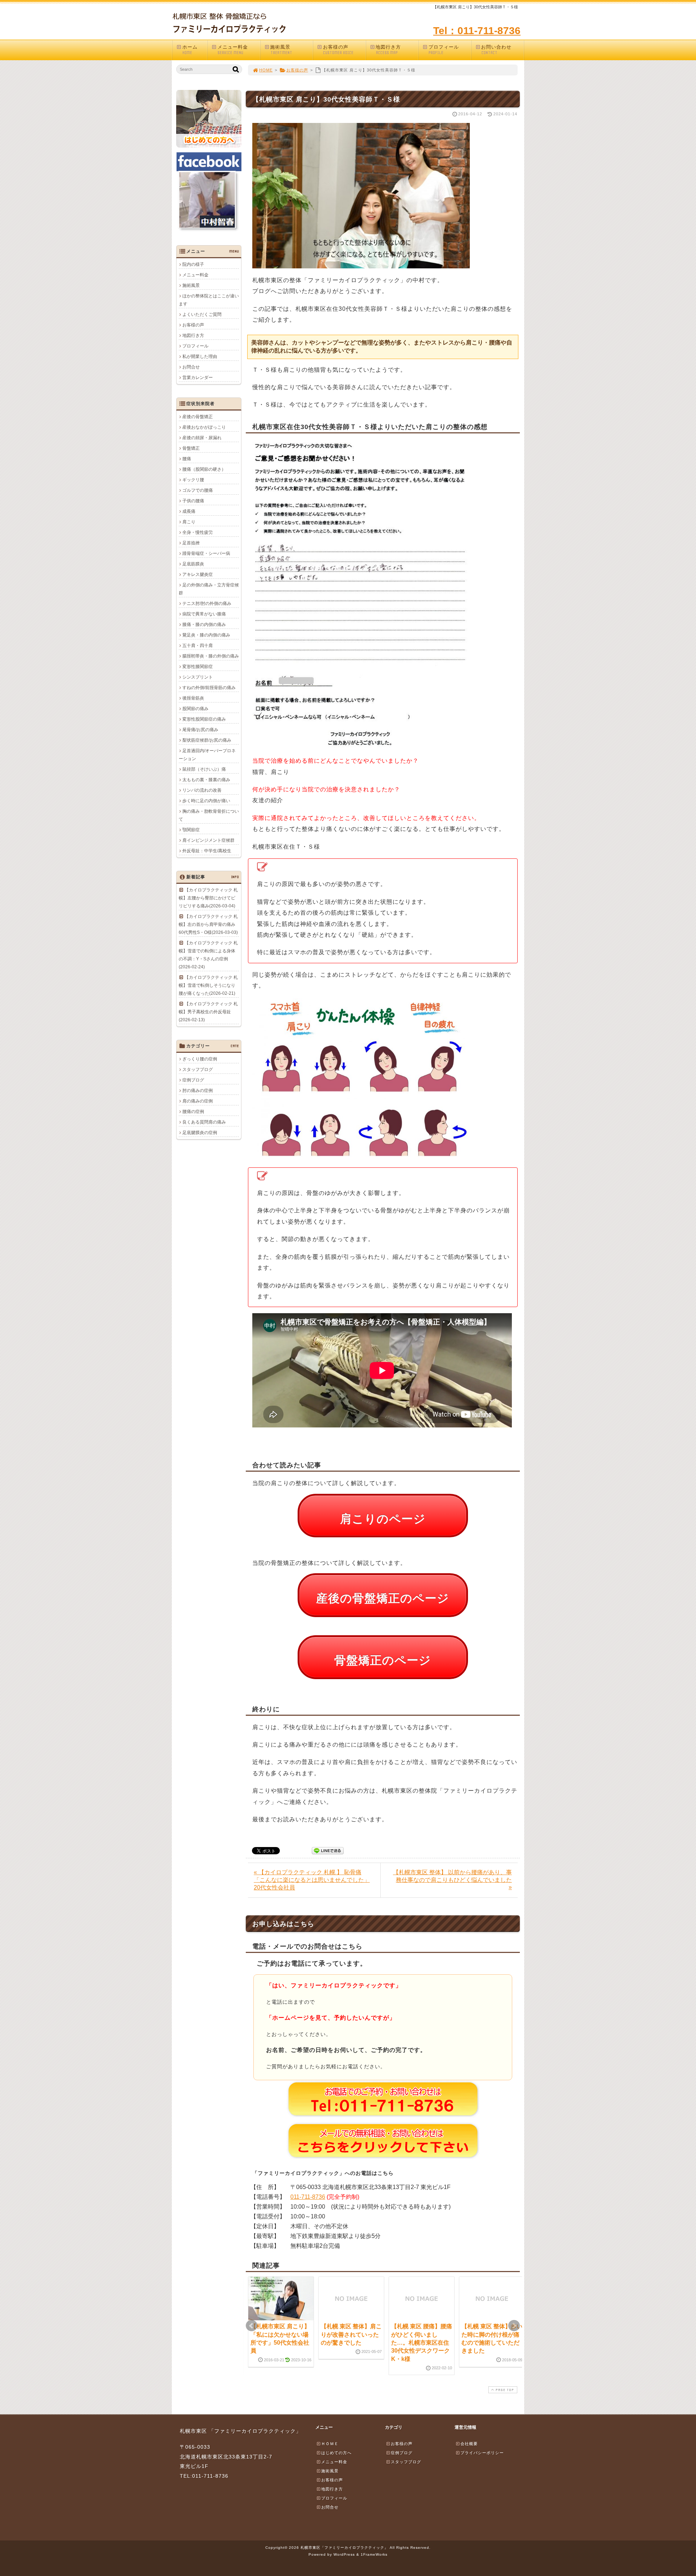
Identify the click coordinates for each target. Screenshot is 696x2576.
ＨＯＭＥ (330, 2444)
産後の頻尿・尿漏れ (202, 438)
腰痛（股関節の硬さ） (204, 469)
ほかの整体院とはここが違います (209, 300)
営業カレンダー (198, 378)
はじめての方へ (336, 2453)
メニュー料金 (233, 50)
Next (514, 2326)
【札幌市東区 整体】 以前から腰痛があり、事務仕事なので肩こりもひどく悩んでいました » (452, 1880)
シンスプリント (198, 677)
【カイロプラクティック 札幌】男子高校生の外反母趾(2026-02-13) (208, 1012)
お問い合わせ (496, 50)
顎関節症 (191, 830)
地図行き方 (388, 50)
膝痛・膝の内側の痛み (204, 625)
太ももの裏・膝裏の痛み (206, 780)
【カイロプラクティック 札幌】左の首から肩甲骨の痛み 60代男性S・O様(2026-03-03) (208, 924)
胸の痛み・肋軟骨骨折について (209, 815)
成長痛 (189, 511)
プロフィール (444, 50)
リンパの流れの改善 (202, 790)
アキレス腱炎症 (198, 574)
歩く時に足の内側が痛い (206, 801)
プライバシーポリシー (482, 2453)
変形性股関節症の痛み (204, 719)
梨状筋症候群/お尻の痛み (207, 740)
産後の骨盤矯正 (198, 417)
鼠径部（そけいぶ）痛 (204, 769)
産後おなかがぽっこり (204, 427)
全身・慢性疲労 (198, 532)
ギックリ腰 (193, 480)
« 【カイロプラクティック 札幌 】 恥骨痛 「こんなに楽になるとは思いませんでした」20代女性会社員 (312, 1880)
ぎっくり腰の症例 (200, 1059)
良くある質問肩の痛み (204, 1122)
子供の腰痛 (193, 501)
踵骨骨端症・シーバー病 (206, 553)
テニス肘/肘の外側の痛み (207, 603)
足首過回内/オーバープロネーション (207, 755)
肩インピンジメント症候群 (208, 840)
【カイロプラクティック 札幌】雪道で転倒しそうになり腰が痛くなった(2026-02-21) (208, 985)
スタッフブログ (198, 1069)
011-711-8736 (308, 2197)
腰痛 (187, 459)
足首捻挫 (191, 543)
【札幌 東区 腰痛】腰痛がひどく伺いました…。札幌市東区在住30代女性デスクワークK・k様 (422, 2343)
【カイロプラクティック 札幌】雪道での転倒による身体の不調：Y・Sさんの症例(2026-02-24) (208, 955)
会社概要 (469, 2444)
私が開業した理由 (200, 356)
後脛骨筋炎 (193, 698)
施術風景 (281, 50)
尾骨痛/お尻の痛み (200, 730)
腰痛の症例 (193, 1112)
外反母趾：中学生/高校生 (207, 851)
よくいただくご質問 (202, 314)
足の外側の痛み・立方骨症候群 (209, 589)
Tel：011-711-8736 (477, 31)
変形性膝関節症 (198, 667)
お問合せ (191, 367)
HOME (266, 70)
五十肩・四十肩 (198, 646)
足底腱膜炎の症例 (200, 1133)
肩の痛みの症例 (198, 1101)
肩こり (189, 522)
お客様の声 (338, 50)
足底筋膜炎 (193, 564)
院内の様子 (193, 264)
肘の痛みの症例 (198, 1091)
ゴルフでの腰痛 (198, 490)
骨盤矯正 (191, 448)
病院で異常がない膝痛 (204, 614)
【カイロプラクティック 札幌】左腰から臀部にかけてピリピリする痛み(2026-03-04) (208, 898)
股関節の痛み (195, 709)
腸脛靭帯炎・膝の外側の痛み (211, 656)
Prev (252, 2326)
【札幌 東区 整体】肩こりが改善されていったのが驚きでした (351, 2334)
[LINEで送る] (328, 1850)
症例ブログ (193, 1080)
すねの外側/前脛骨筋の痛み (209, 688)
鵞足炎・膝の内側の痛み (206, 635)
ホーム (190, 50)
